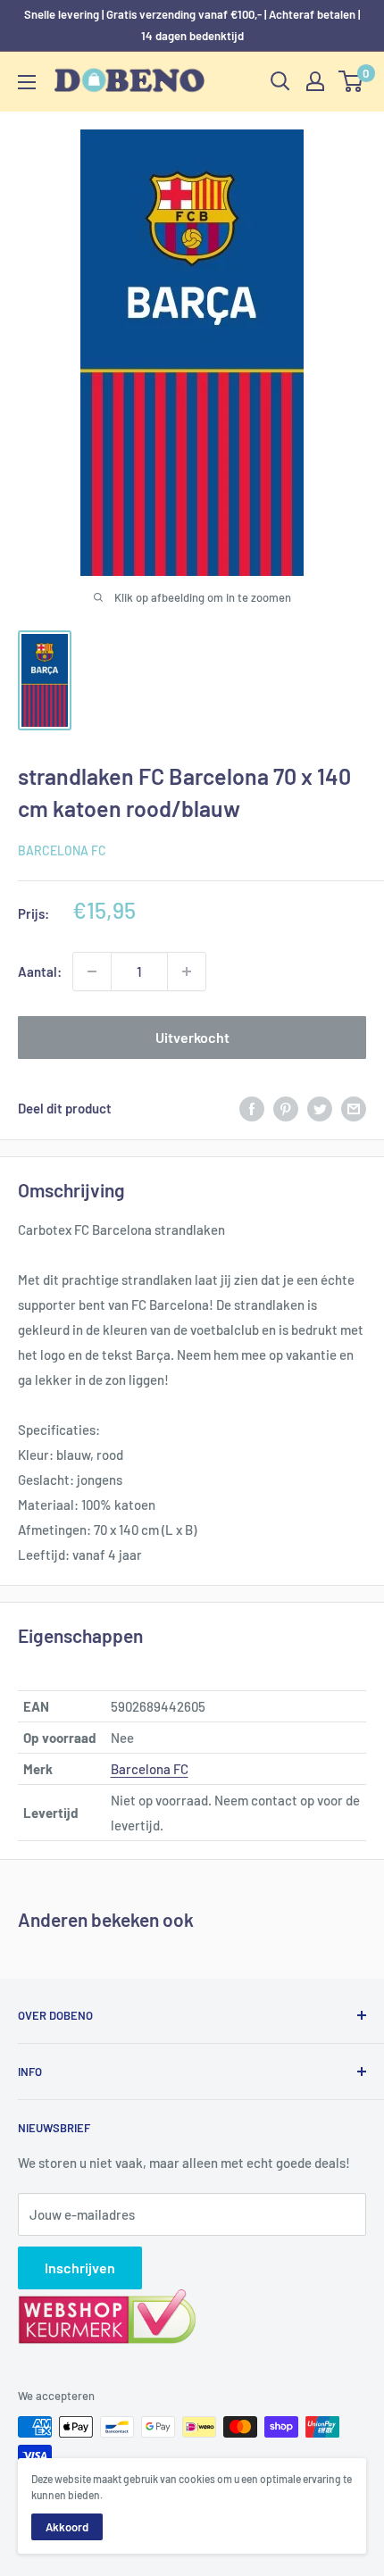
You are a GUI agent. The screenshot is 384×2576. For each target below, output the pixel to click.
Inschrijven (80, 2268)
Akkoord (67, 2527)
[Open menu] (27, 82)
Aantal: (40, 971)
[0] (351, 81)
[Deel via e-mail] (354, 1108)
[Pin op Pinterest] (286, 1108)
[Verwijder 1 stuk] (92, 971)
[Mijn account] (315, 81)
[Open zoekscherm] (280, 81)
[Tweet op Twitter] (320, 1108)
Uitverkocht (192, 1037)
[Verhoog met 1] (187, 971)
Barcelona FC (62, 850)
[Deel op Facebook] (252, 1108)
